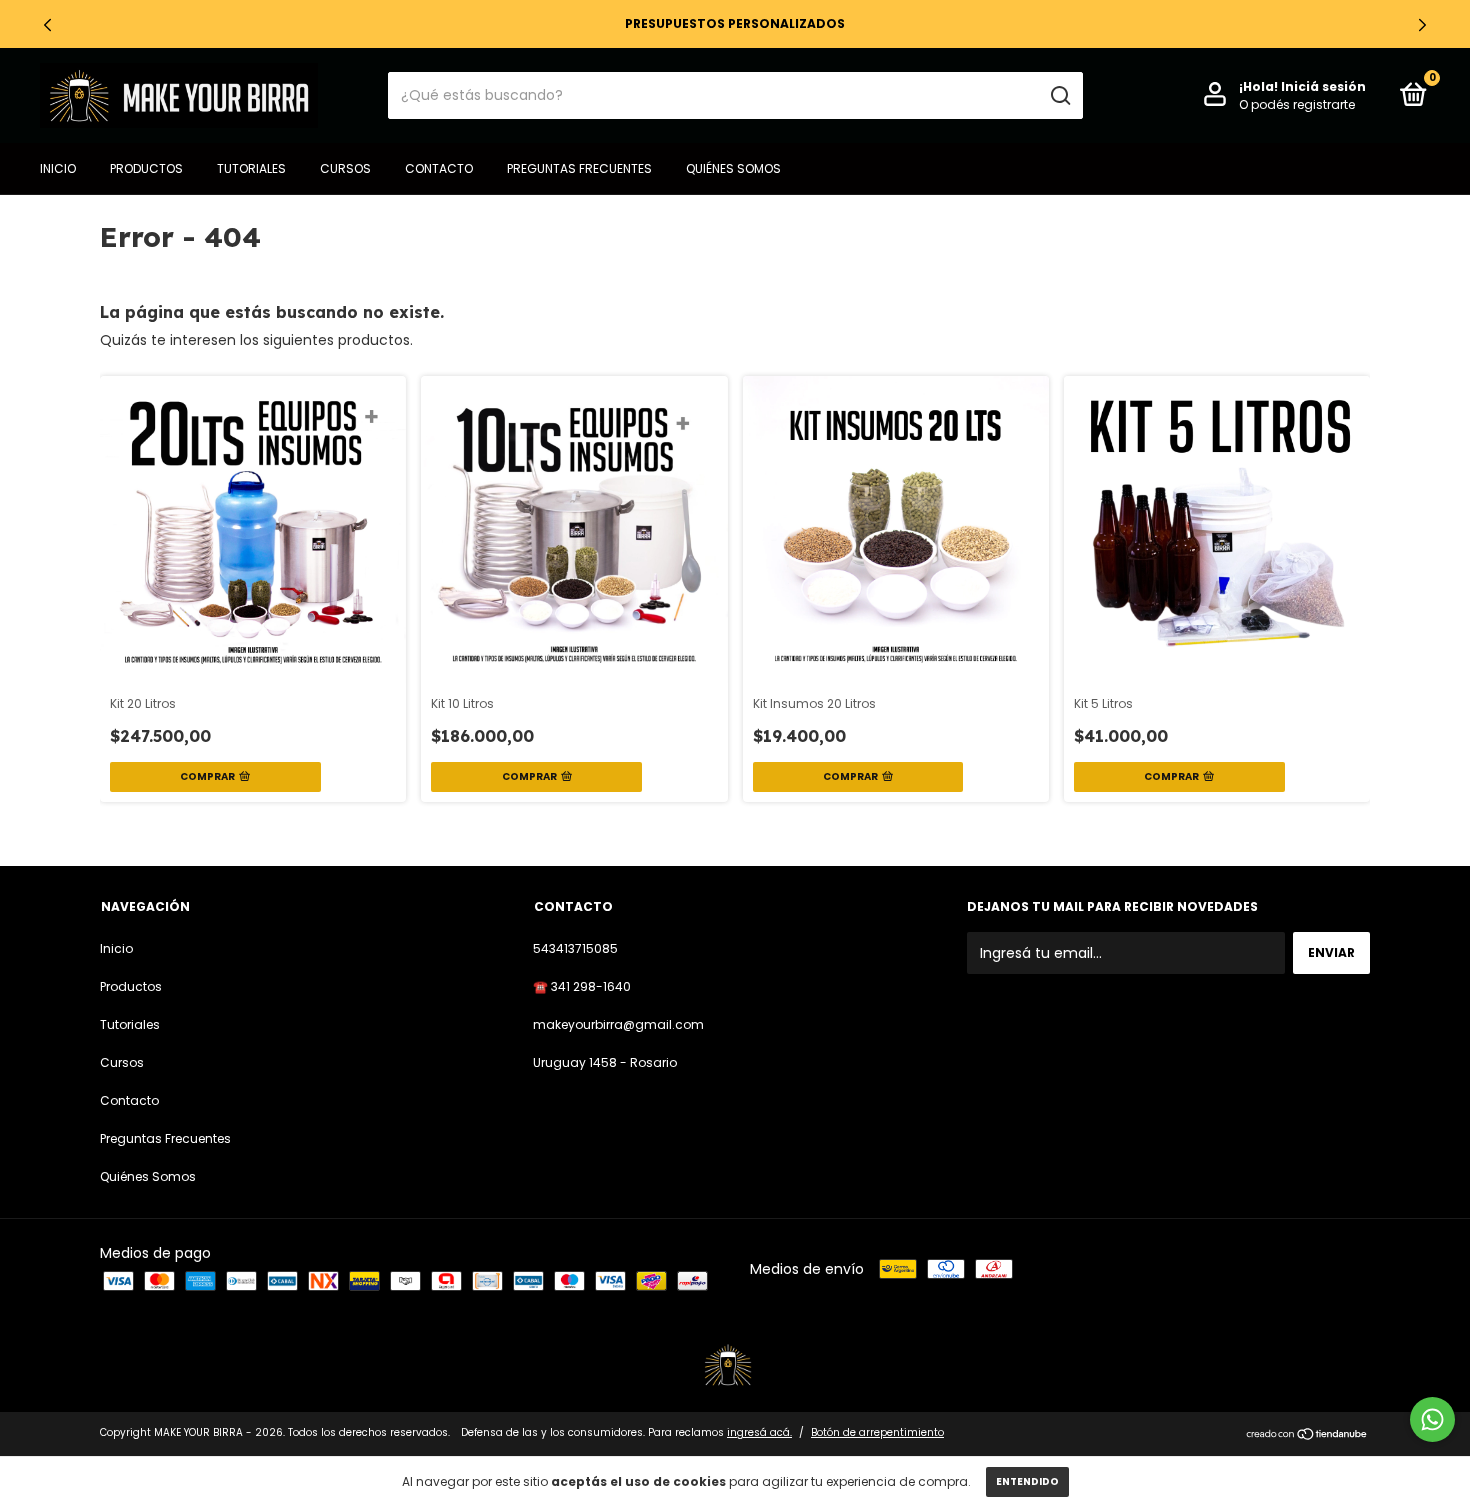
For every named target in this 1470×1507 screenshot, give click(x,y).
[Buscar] (1059, 96)
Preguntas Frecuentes (579, 168)
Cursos (345, 168)
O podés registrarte (1297, 104)
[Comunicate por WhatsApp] (1432, 1419)
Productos (146, 168)
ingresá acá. (759, 1432)
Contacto (439, 168)
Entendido (1027, 1481)
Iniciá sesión (1323, 86)
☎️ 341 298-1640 (582, 986)
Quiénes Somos (733, 168)
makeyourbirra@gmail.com (618, 1024)
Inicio (58, 168)
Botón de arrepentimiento (877, 1432)
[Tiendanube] (1307, 1435)
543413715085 (575, 948)
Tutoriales (251, 168)
